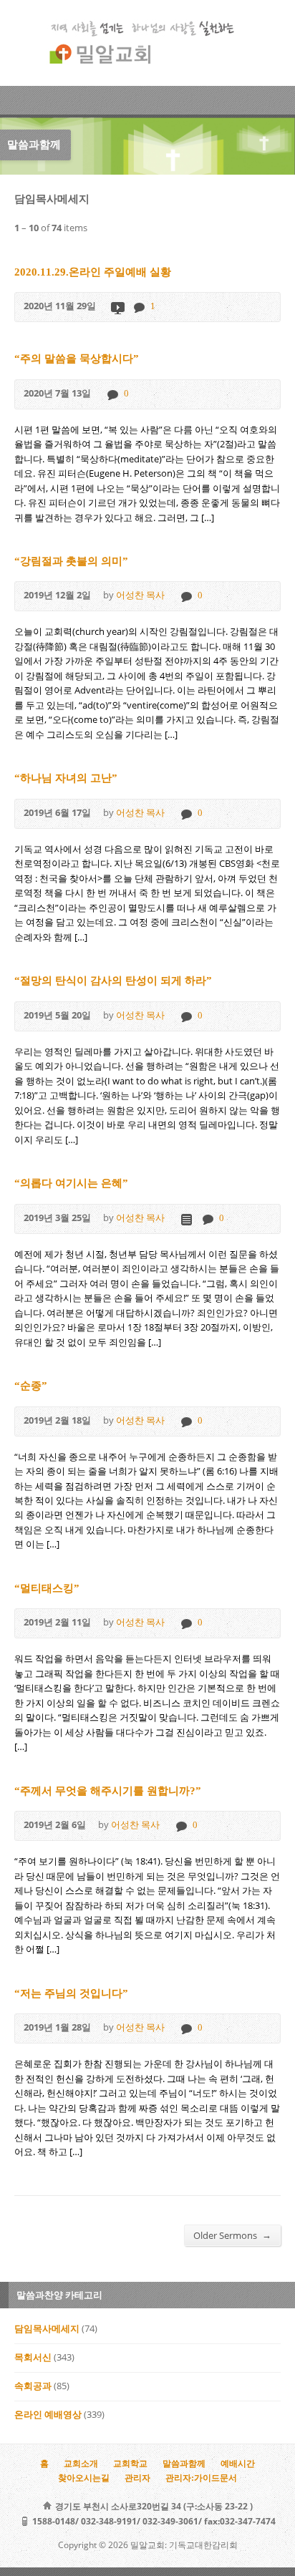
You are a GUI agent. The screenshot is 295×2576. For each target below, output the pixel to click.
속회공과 (33, 2386)
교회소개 (81, 2464)
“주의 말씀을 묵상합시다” (77, 358)
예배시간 (238, 2464)
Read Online (186, 1219)
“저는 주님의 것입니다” (71, 1993)
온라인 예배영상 (48, 2415)
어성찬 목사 (140, 596)
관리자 (137, 2478)
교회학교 (130, 2464)
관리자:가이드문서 (201, 2478)
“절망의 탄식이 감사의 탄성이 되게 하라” (113, 980)
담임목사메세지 (47, 2329)
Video (117, 307)
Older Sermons (232, 2235)
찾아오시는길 (84, 2478)
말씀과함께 (184, 2464)
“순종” (31, 1385)
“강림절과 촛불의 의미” (71, 561)
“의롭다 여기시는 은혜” (71, 1183)
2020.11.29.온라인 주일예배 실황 (93, 272)
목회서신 (33, 2358)
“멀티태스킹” (47, 1588)
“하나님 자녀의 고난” (66, 778)
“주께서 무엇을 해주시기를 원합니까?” (108, 1790)
